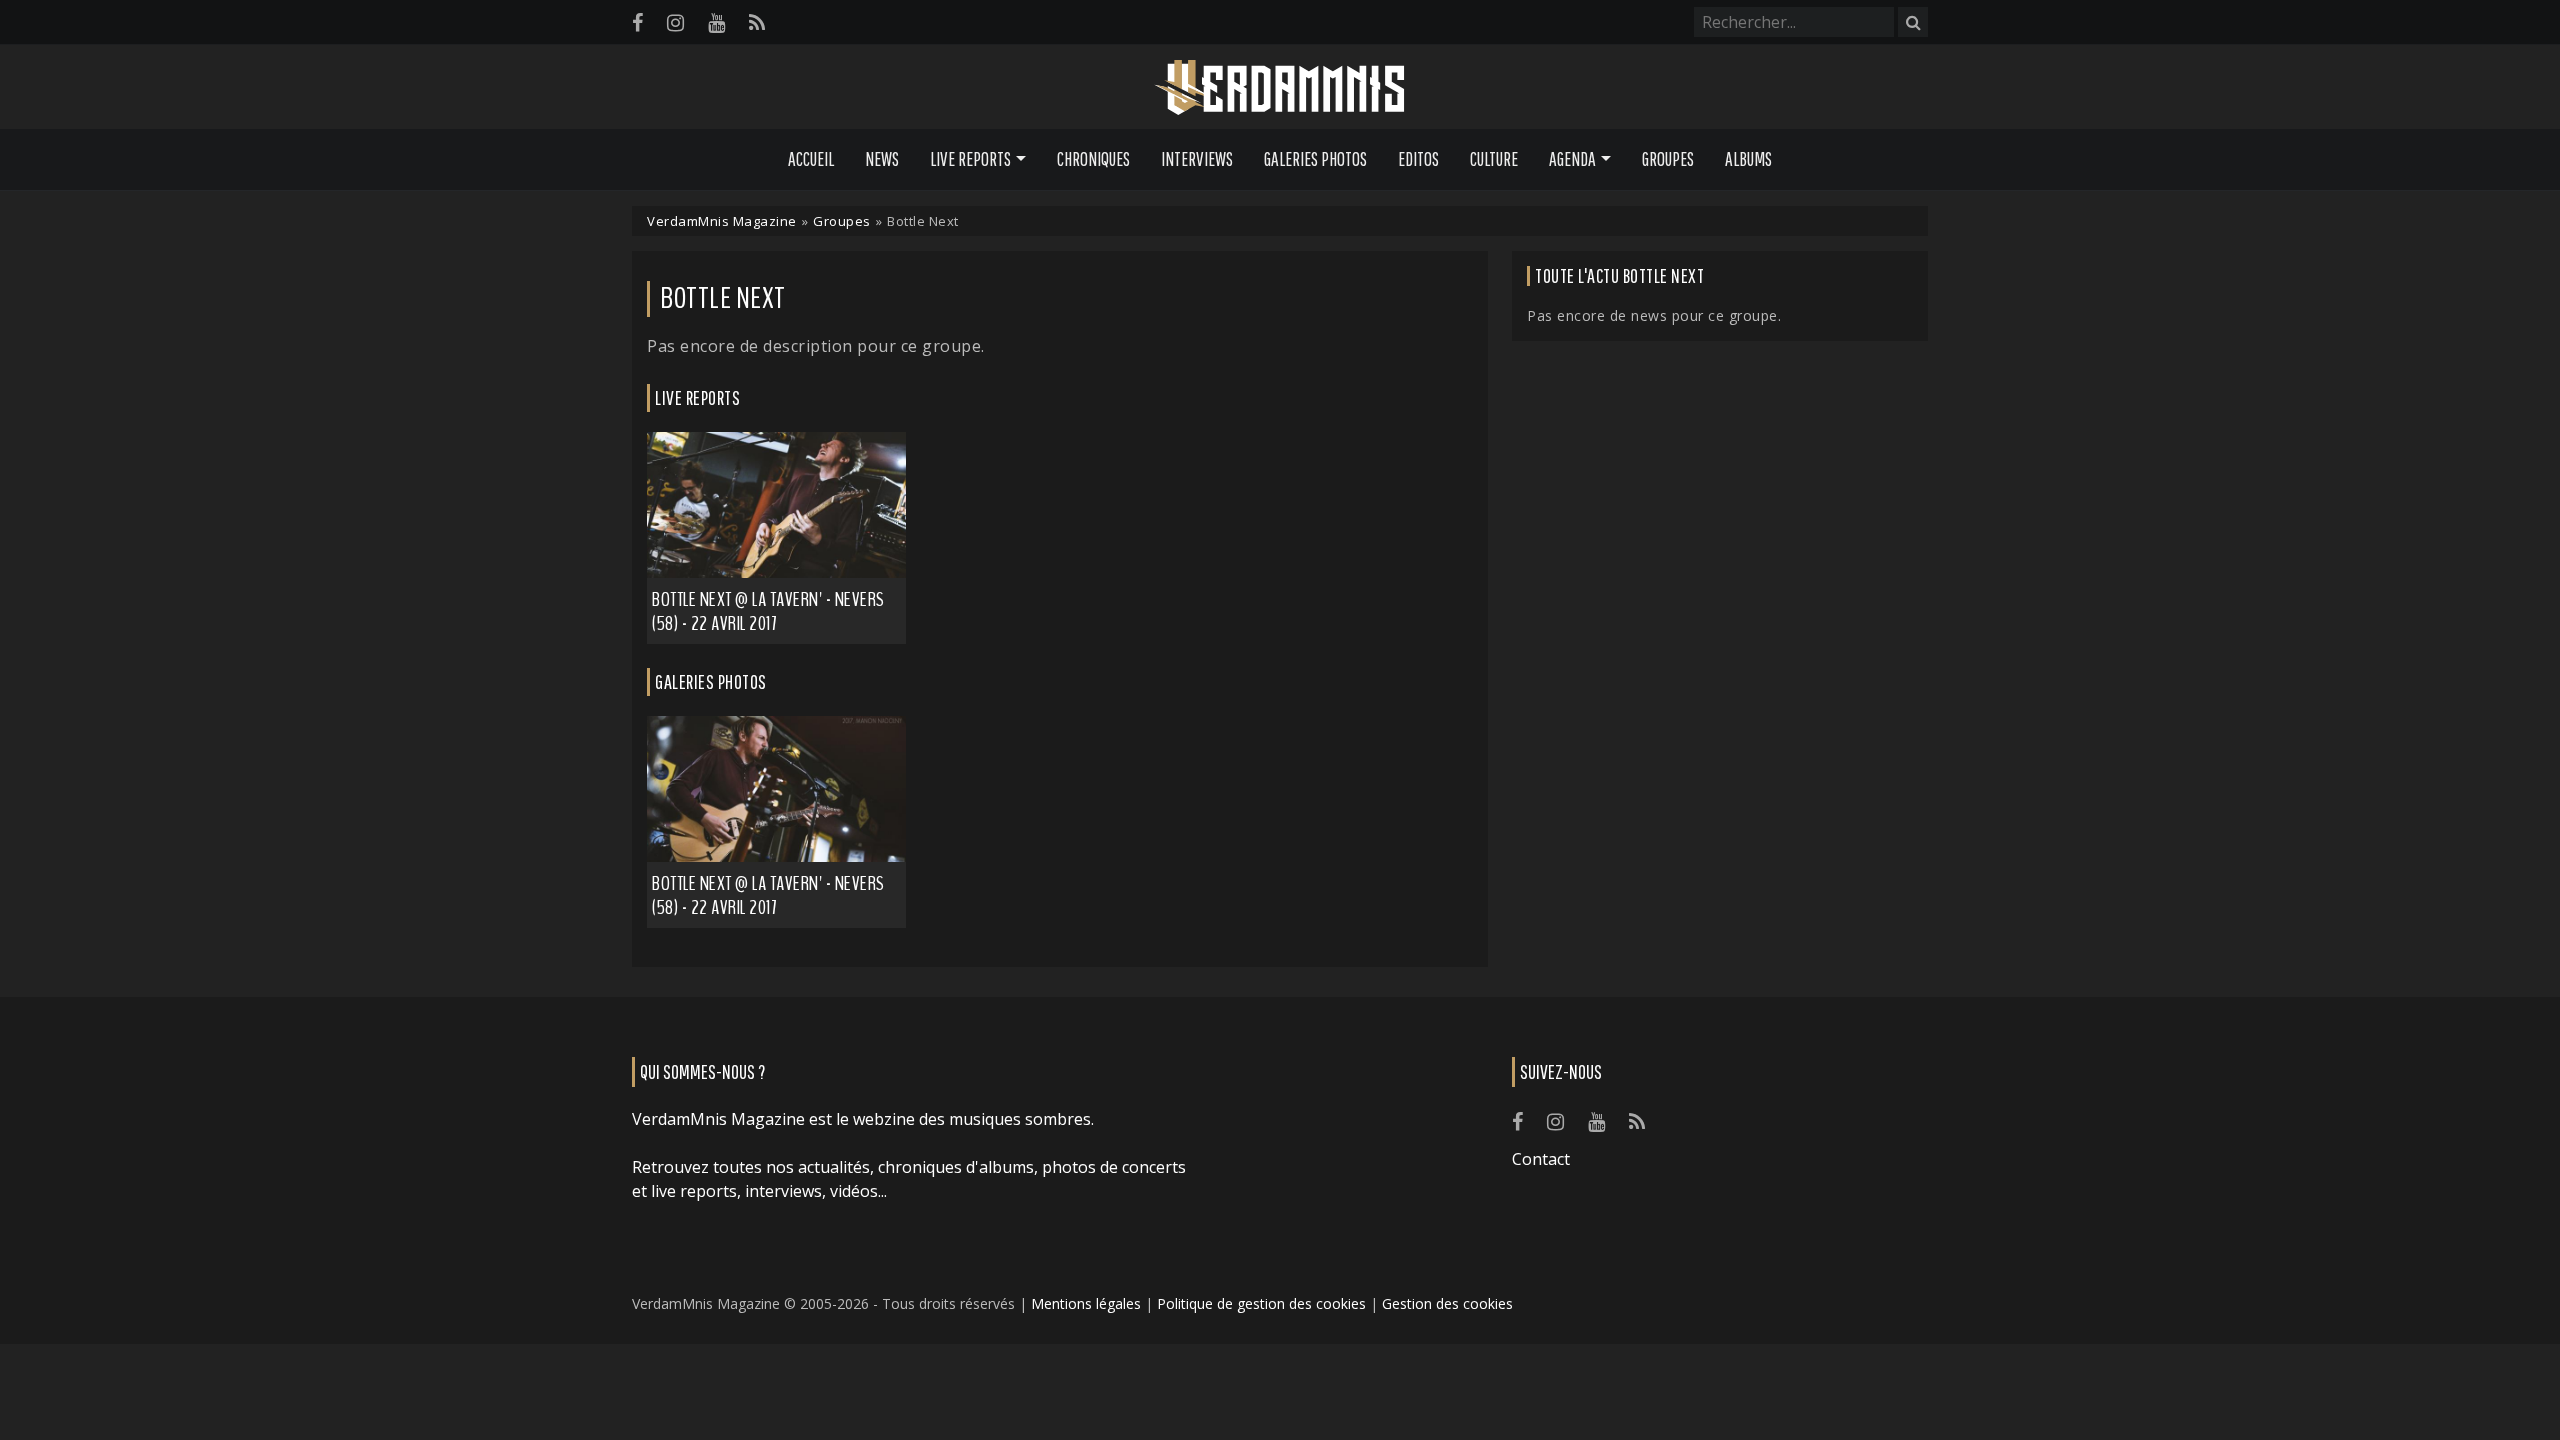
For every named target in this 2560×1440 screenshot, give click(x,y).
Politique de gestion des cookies (1261, 1303)
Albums (1748, 159)
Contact (1541, 1159)
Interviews (1197, 159)
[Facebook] (637, 22)
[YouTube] (716, 22)
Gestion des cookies (1447, 1303)
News (882, 159)
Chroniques (1093, 159)
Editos (1418, 159)
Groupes (1668, 159)
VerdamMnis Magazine (722, 221)
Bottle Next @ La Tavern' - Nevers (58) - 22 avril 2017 (768, 611)
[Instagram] (675, 22)
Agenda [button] (1572, 159)
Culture (1494, 159)
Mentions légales (1086, 1303)
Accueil (811, 159)
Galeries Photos (1315, 159)
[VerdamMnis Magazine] (1280, 88)
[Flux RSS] (757, 22)
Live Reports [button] (970, 159)
